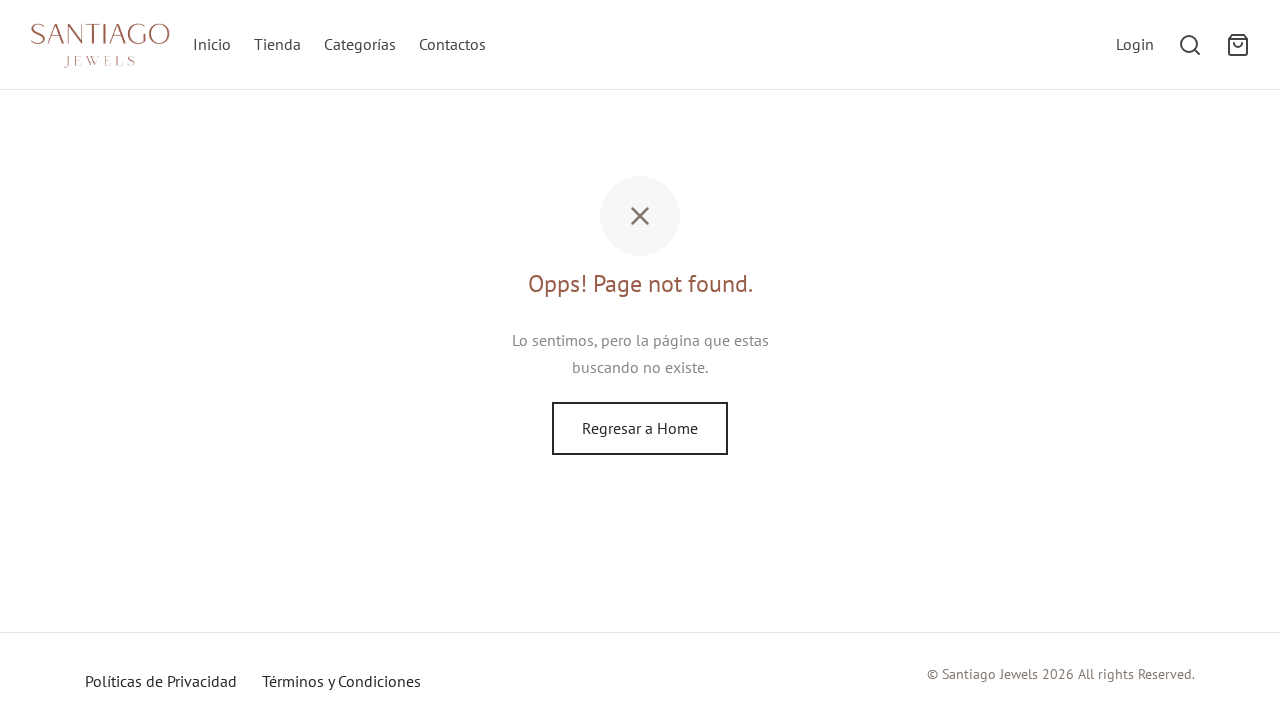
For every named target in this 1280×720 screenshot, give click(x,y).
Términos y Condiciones (341, 681)
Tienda (277, 44)
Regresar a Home (640, 428)
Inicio (212, 44)
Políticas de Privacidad (161, 681)
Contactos (452, 44)
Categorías (360, 44)
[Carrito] (1238, 45)
